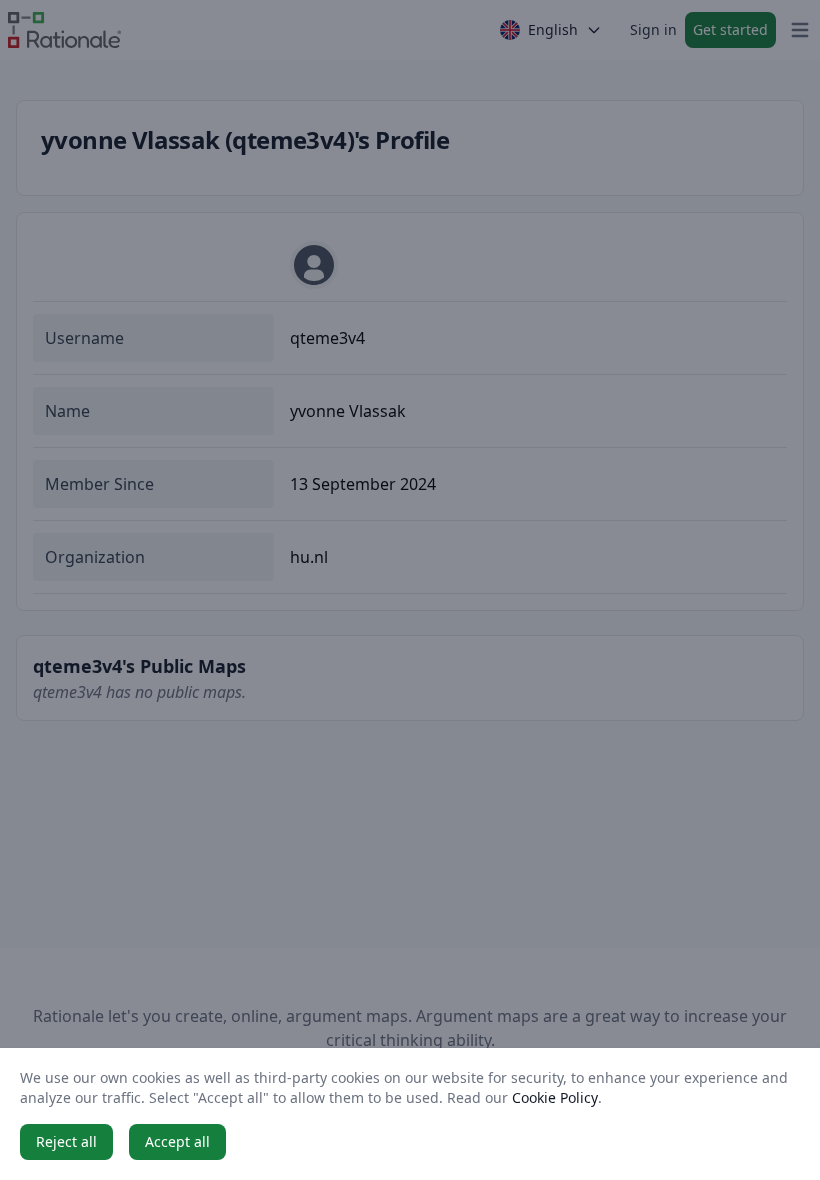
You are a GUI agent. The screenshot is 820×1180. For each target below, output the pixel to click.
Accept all (177, 1141)
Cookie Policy (555, 1097)
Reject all (66, 1141)
